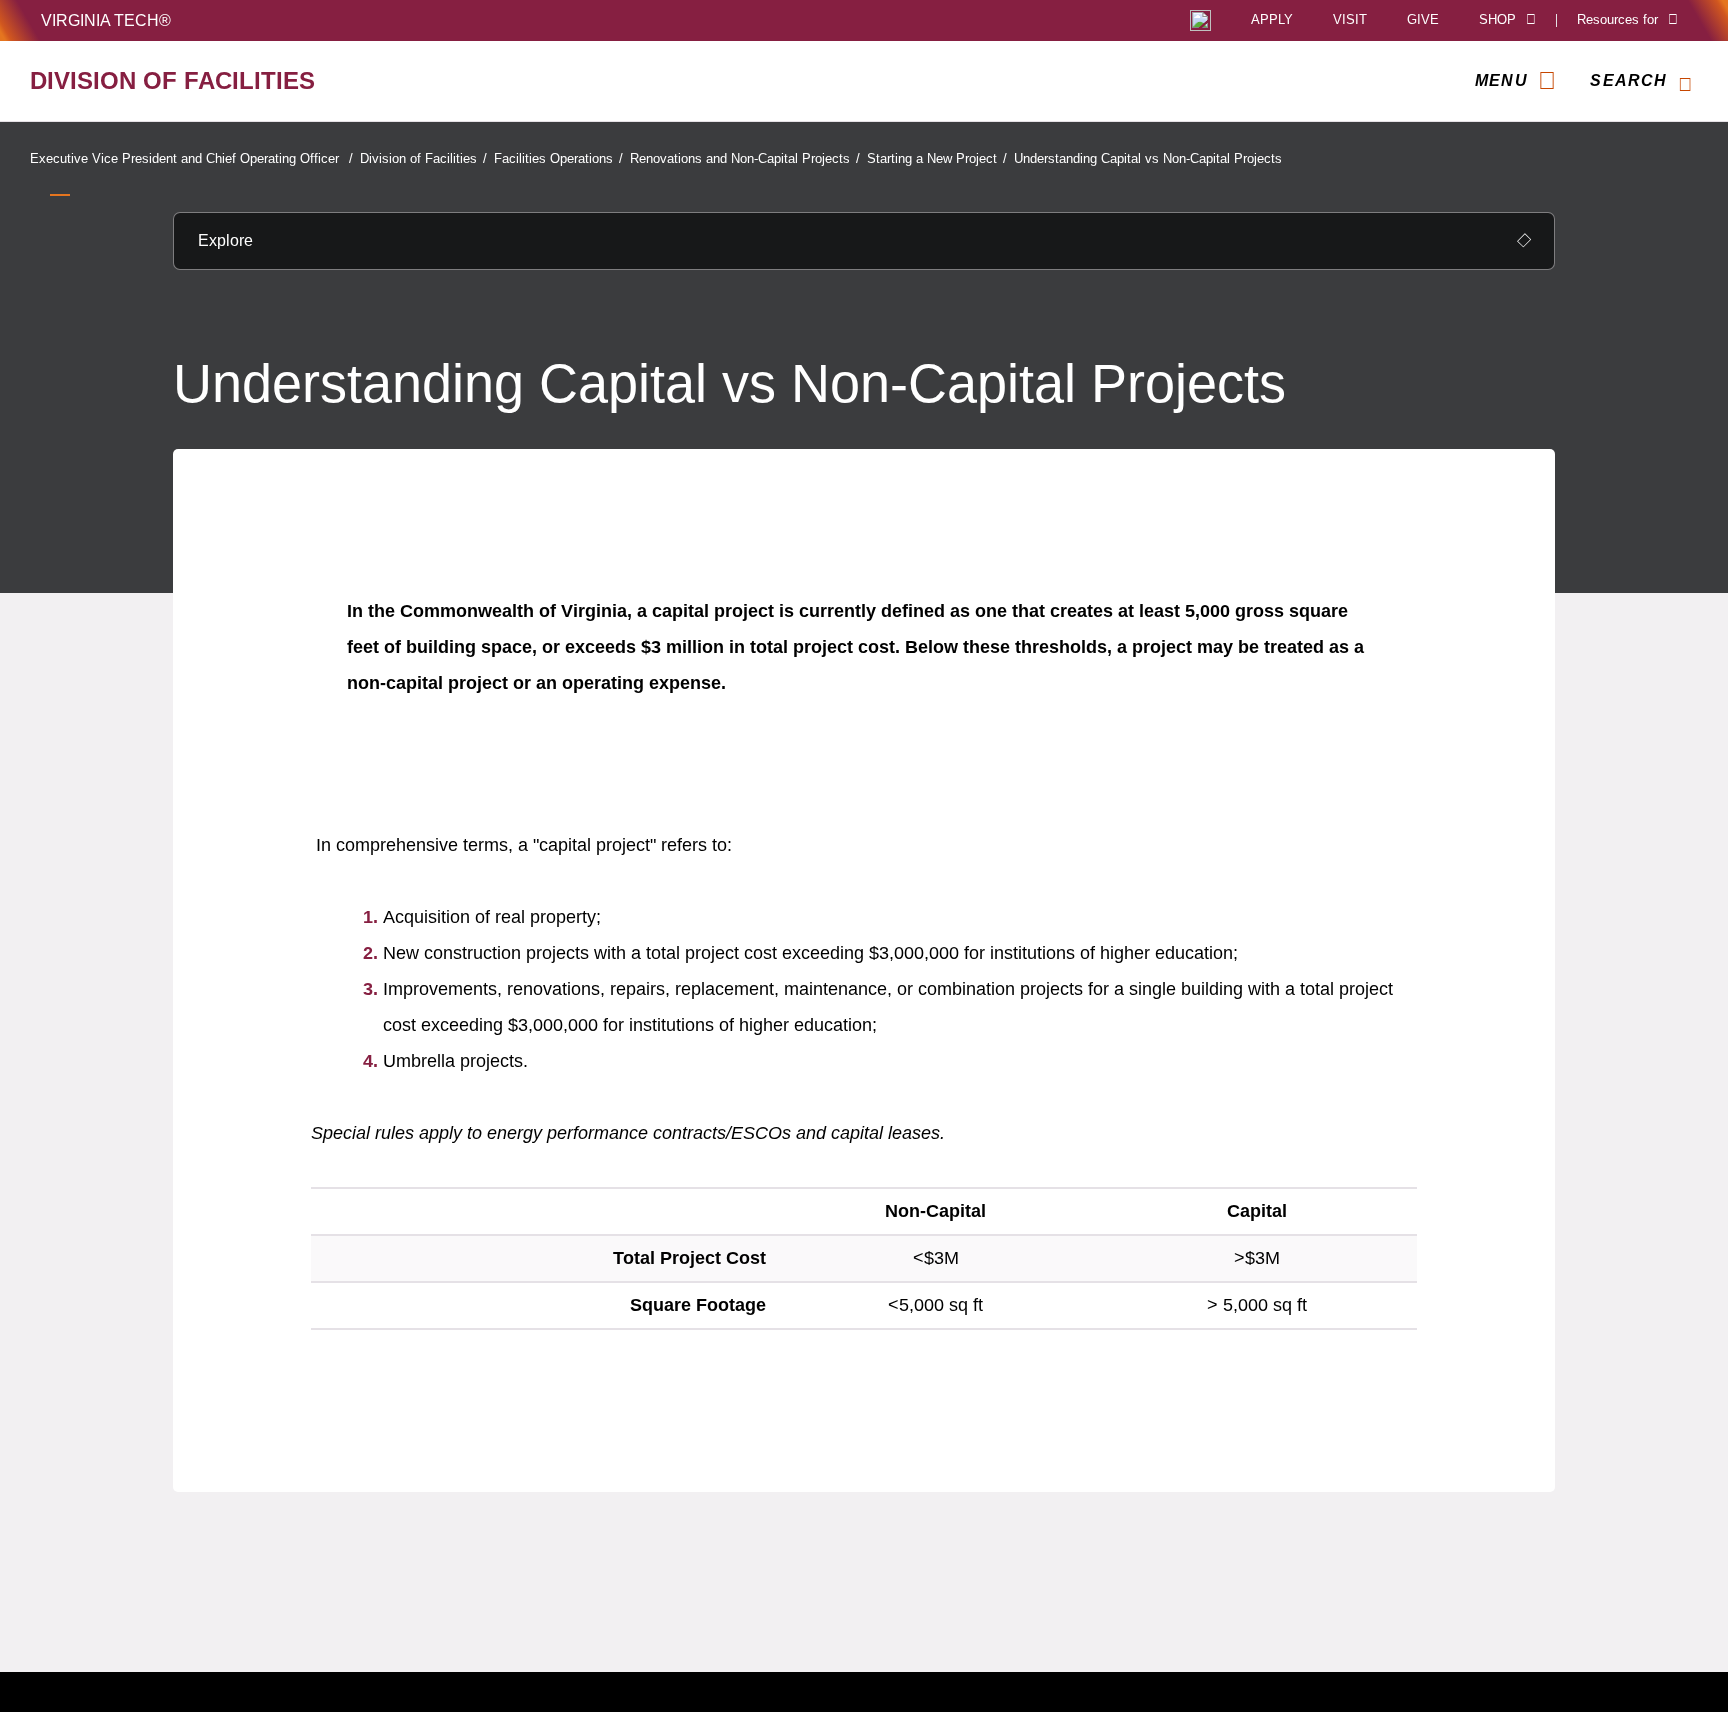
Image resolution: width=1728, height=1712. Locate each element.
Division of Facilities (423, 158)
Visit (1350, 20)
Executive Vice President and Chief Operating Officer (191, 158)
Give (1423, 20)
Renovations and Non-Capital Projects (745, 158)
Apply (1272, 20)
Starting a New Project (937, 158)
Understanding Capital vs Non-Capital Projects (1148, 158)
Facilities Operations (558, 158)
